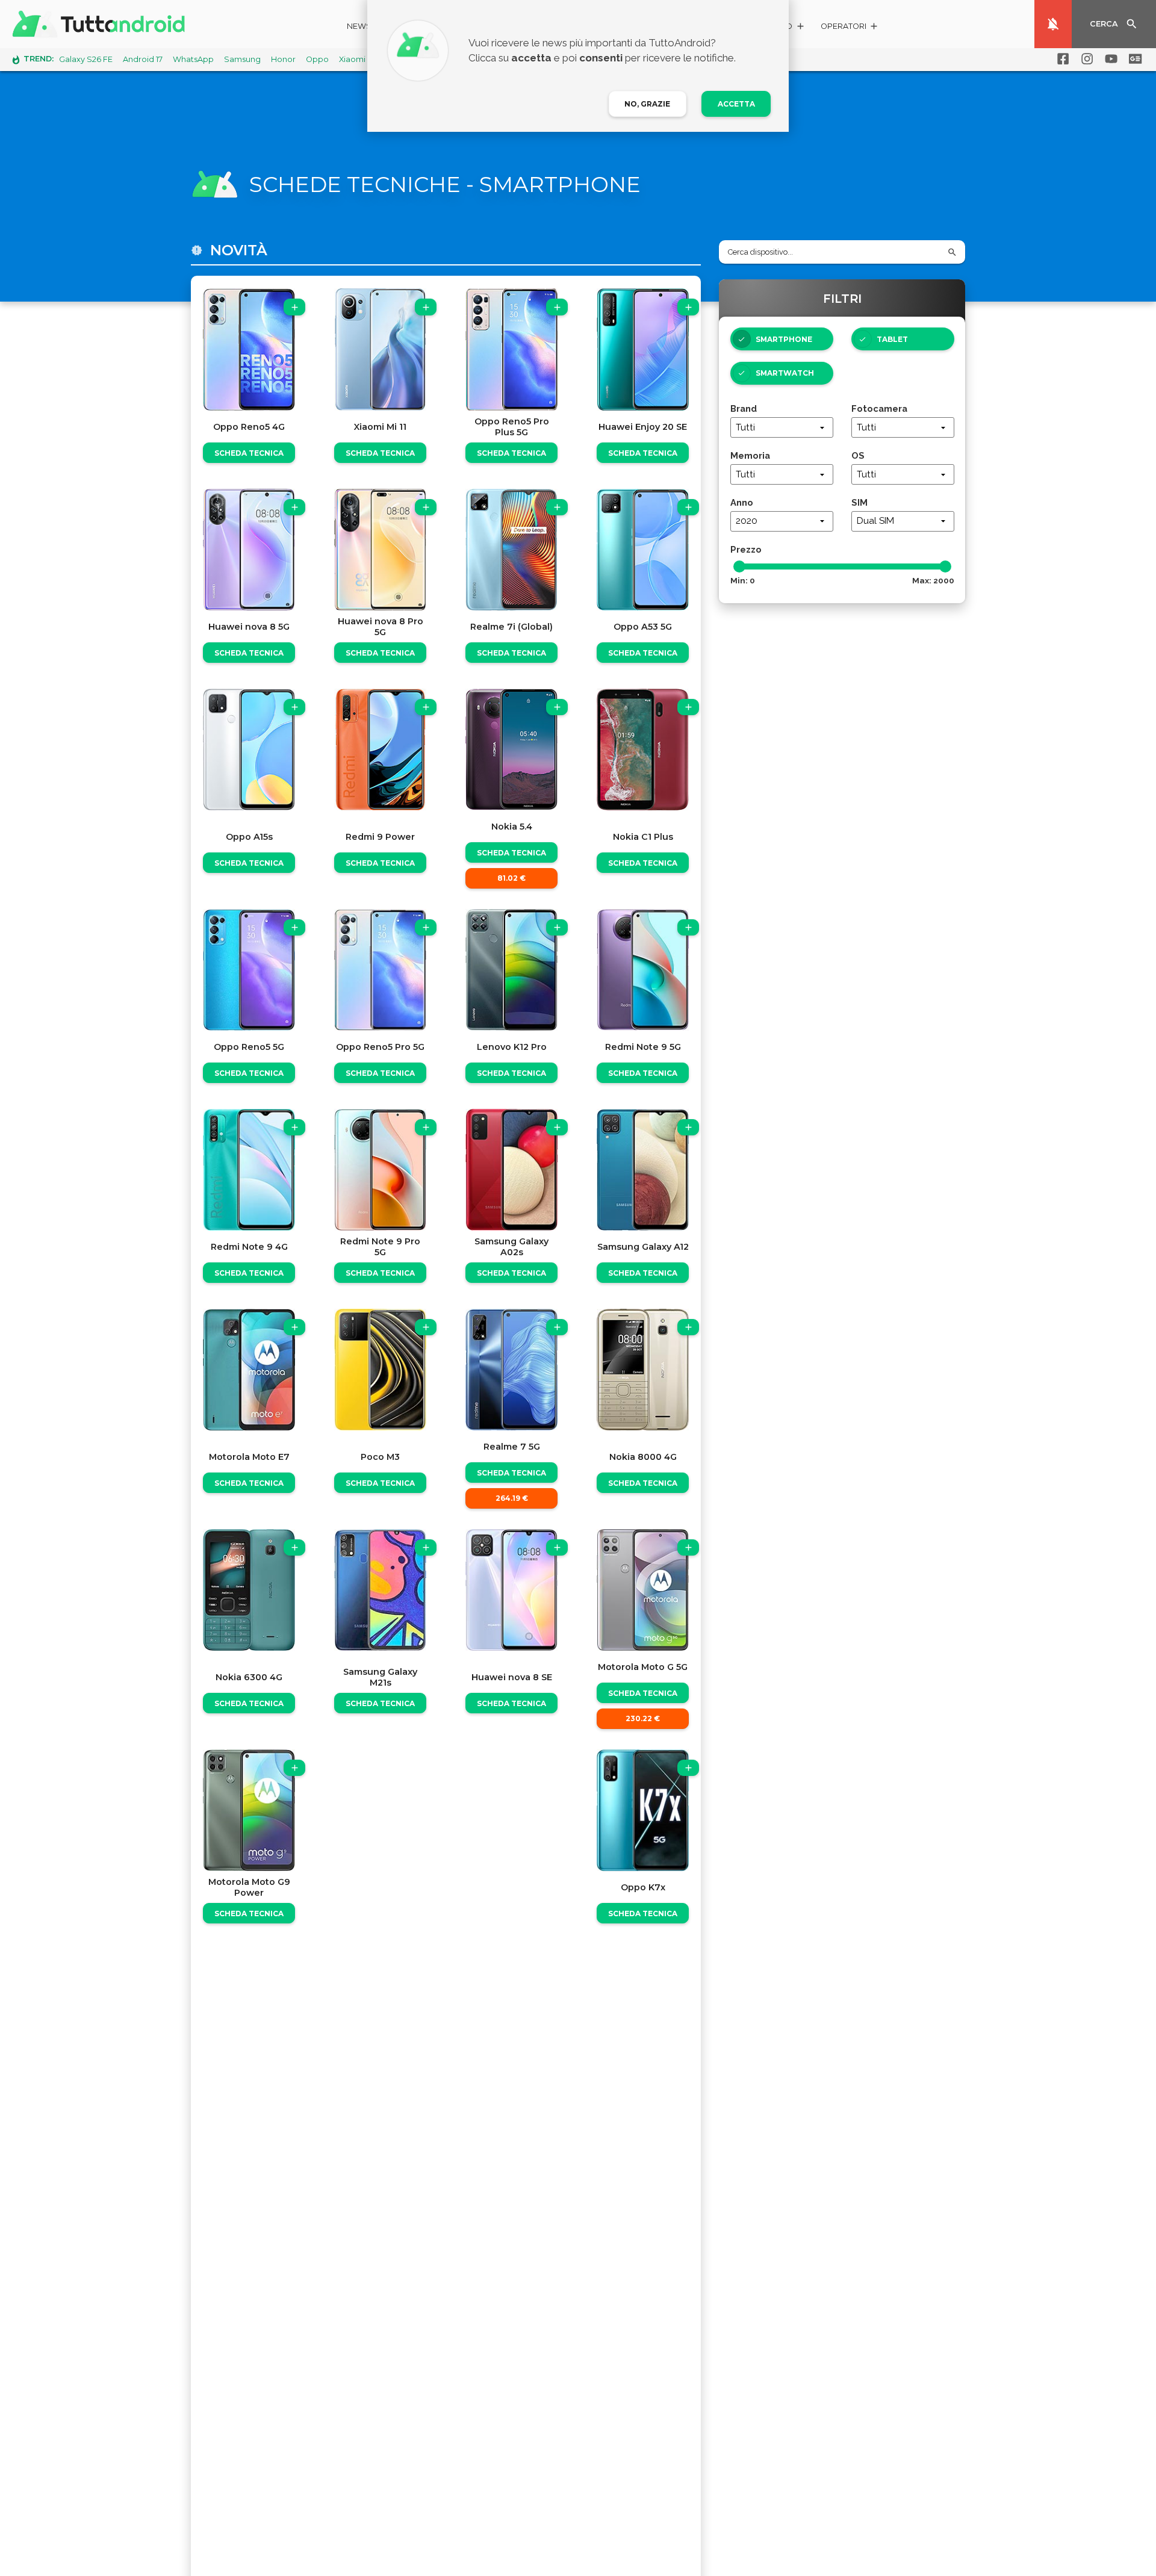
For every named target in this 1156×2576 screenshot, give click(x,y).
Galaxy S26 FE (86, 59)
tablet (892, 339)
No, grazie (647, 104)
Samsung (242, 59)
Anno (742, 502)
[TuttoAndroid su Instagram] (1085, 59)
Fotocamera (879, 408)
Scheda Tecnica (249, 453)
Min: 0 (743, 580)
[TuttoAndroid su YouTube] (1109, 59)
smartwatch (785, 373)
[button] (850, 28)
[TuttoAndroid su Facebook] (1061, 59)
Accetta (736, 104)
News (359, 26)
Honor (283, 59)
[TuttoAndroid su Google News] (1133, 59)
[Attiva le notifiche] (1053, 24)
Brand (744, 408)
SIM (859, 502)
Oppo (317, 59)
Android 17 (143, 59)
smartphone (784, 339)
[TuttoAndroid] (101, 24)
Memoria (750, 455)
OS (858, 455)
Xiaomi (352, 59)
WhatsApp (193, 59)
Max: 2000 (933, 580)
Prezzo (746, 549)
